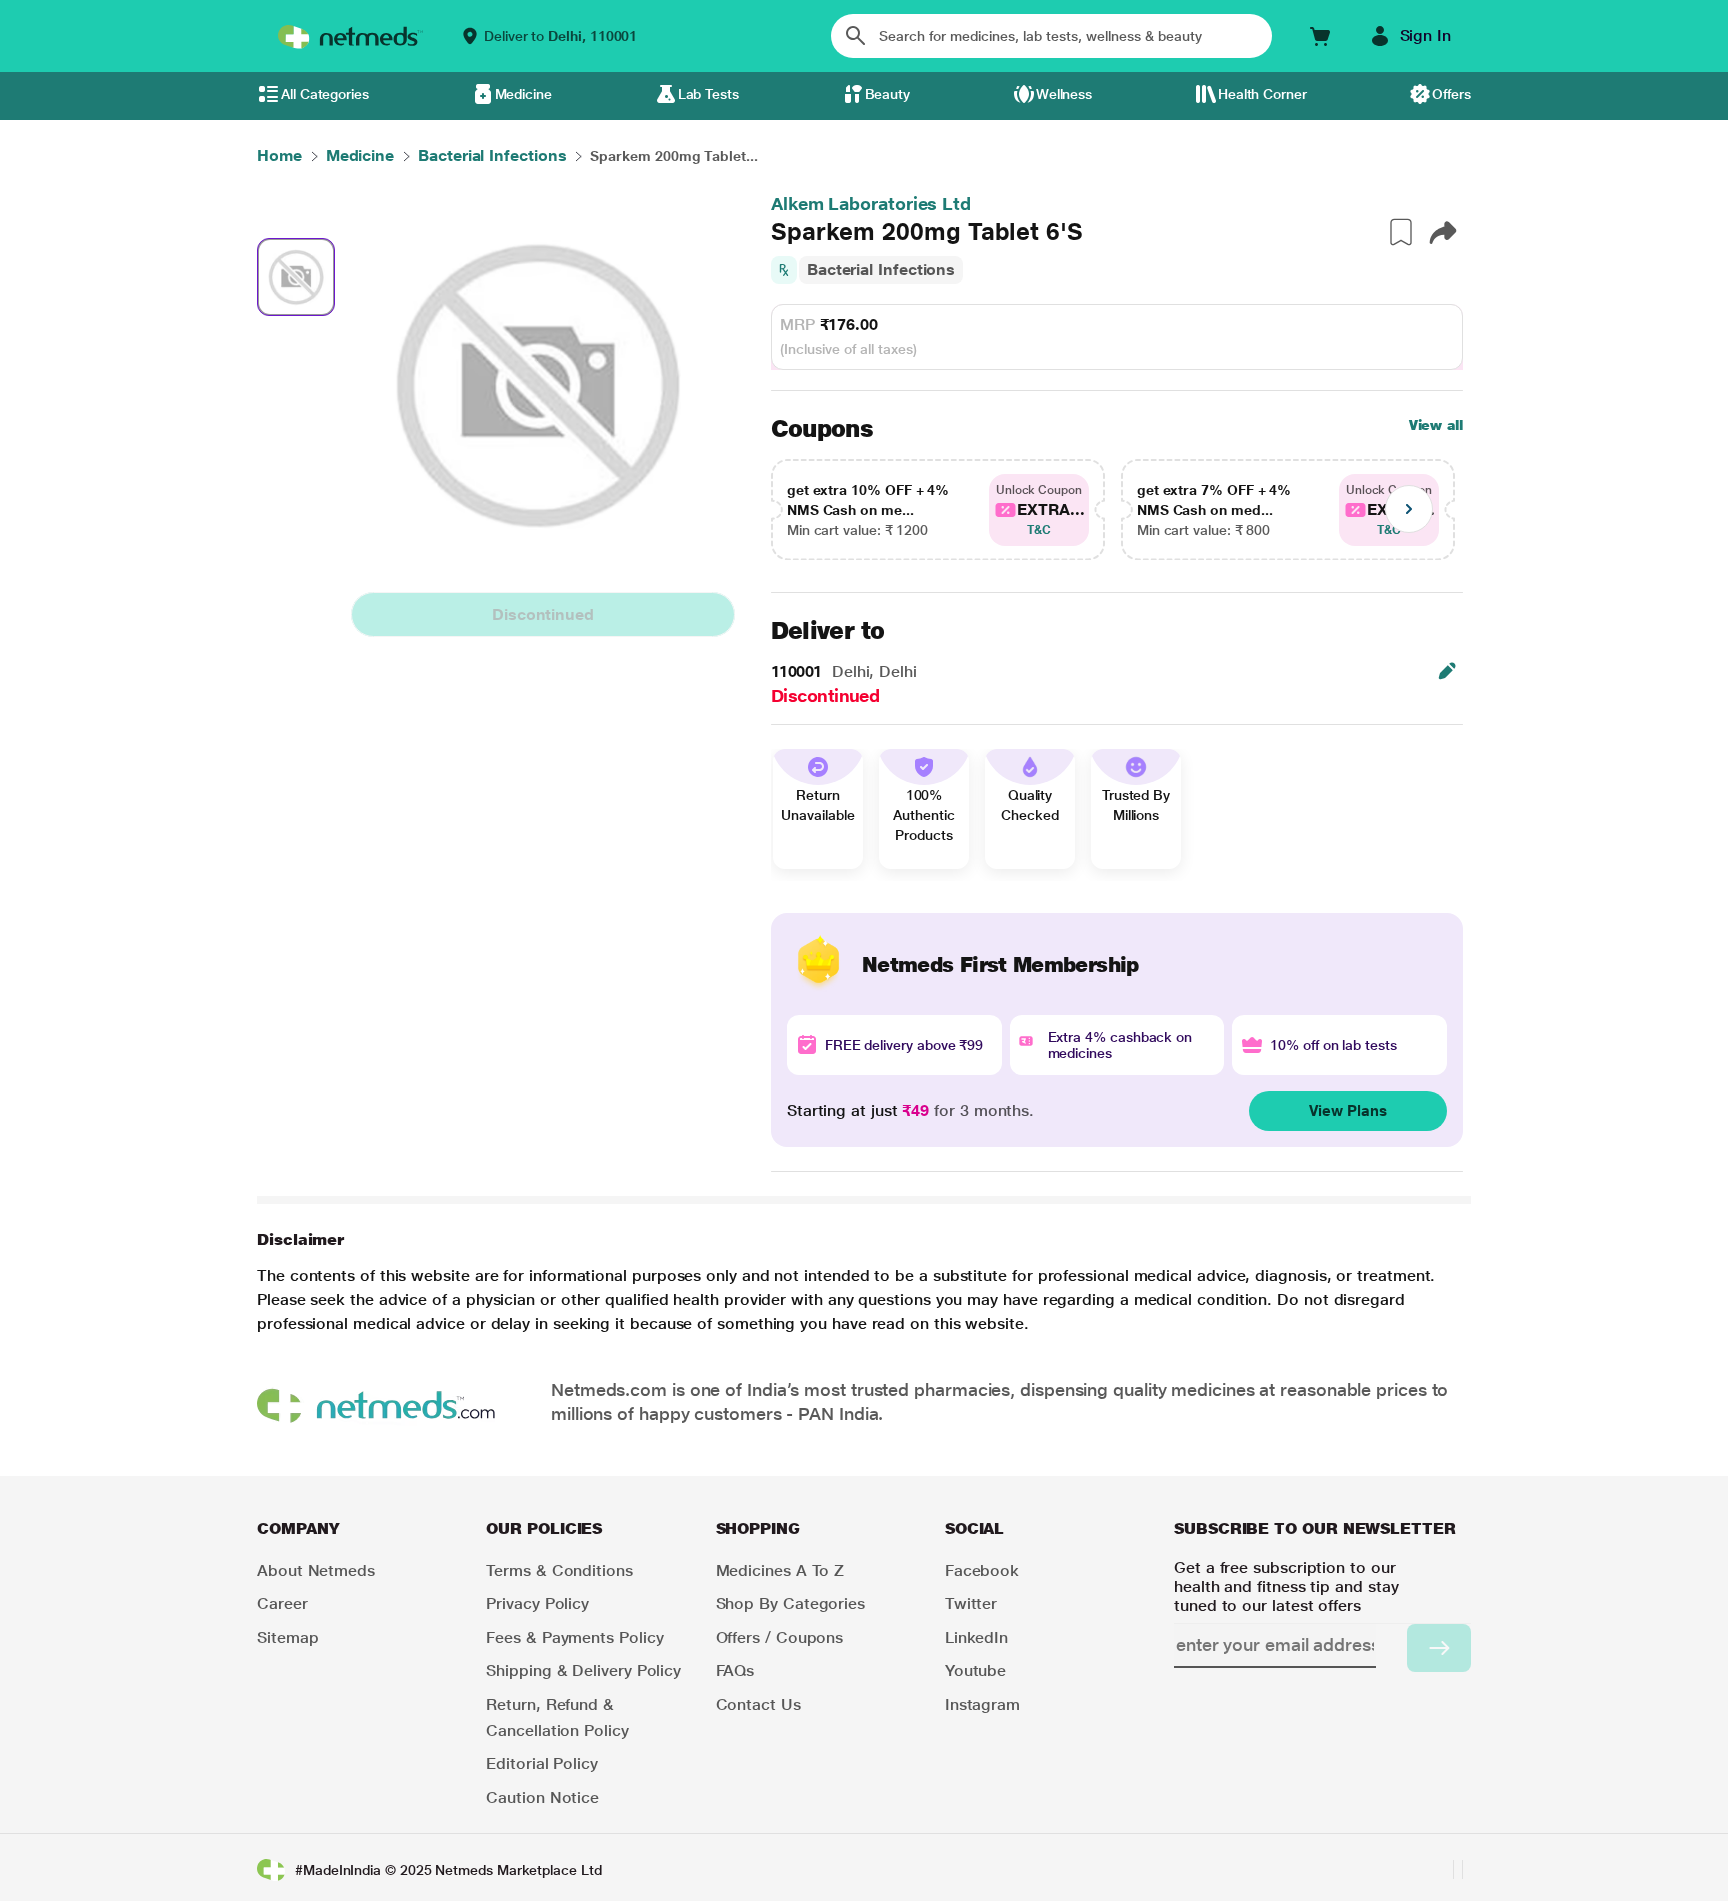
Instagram (982, 1704)
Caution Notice (542, 1797)
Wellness (1064, 94)
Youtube (975, 1670)
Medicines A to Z (780, 1570)
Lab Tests (708, 94)
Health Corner (1262, 94)
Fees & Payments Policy (574, 1637)
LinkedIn (976, 1637)
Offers (1451, 94)
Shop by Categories (791, 1603)
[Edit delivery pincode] (1447, 671)
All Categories (325, 94)
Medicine (523, 94)
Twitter (971, 1603)
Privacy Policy (537, 1603)
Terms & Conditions (559, 1570)
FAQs (735, 1670)
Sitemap (287, 1637)
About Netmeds (316, 1570)
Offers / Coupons (780, 1637)
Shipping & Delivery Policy (583, 1670)
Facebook (982, 1570)
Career (282, 1603)
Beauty (888, 94)
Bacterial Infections (881, 269)
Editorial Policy (542, 1763)
